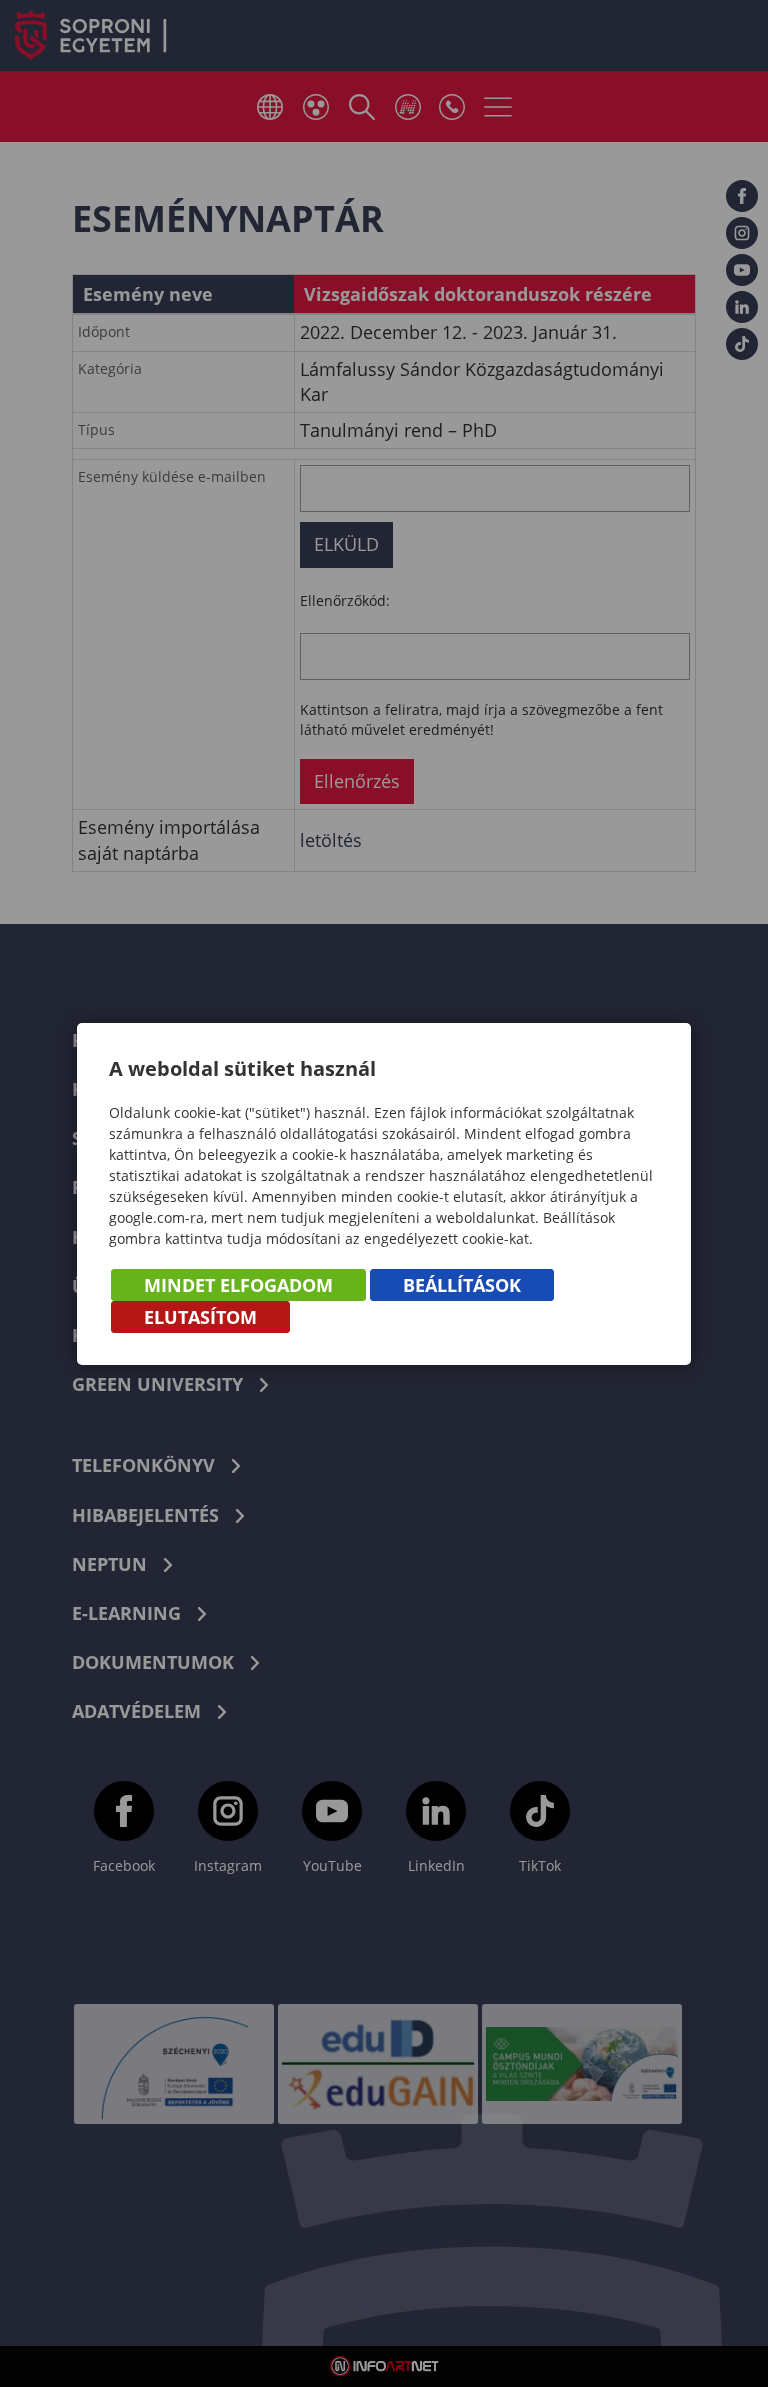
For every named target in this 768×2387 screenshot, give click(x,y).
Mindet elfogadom (238, 1285)
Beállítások (462, 1285)
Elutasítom (200, 1317)
